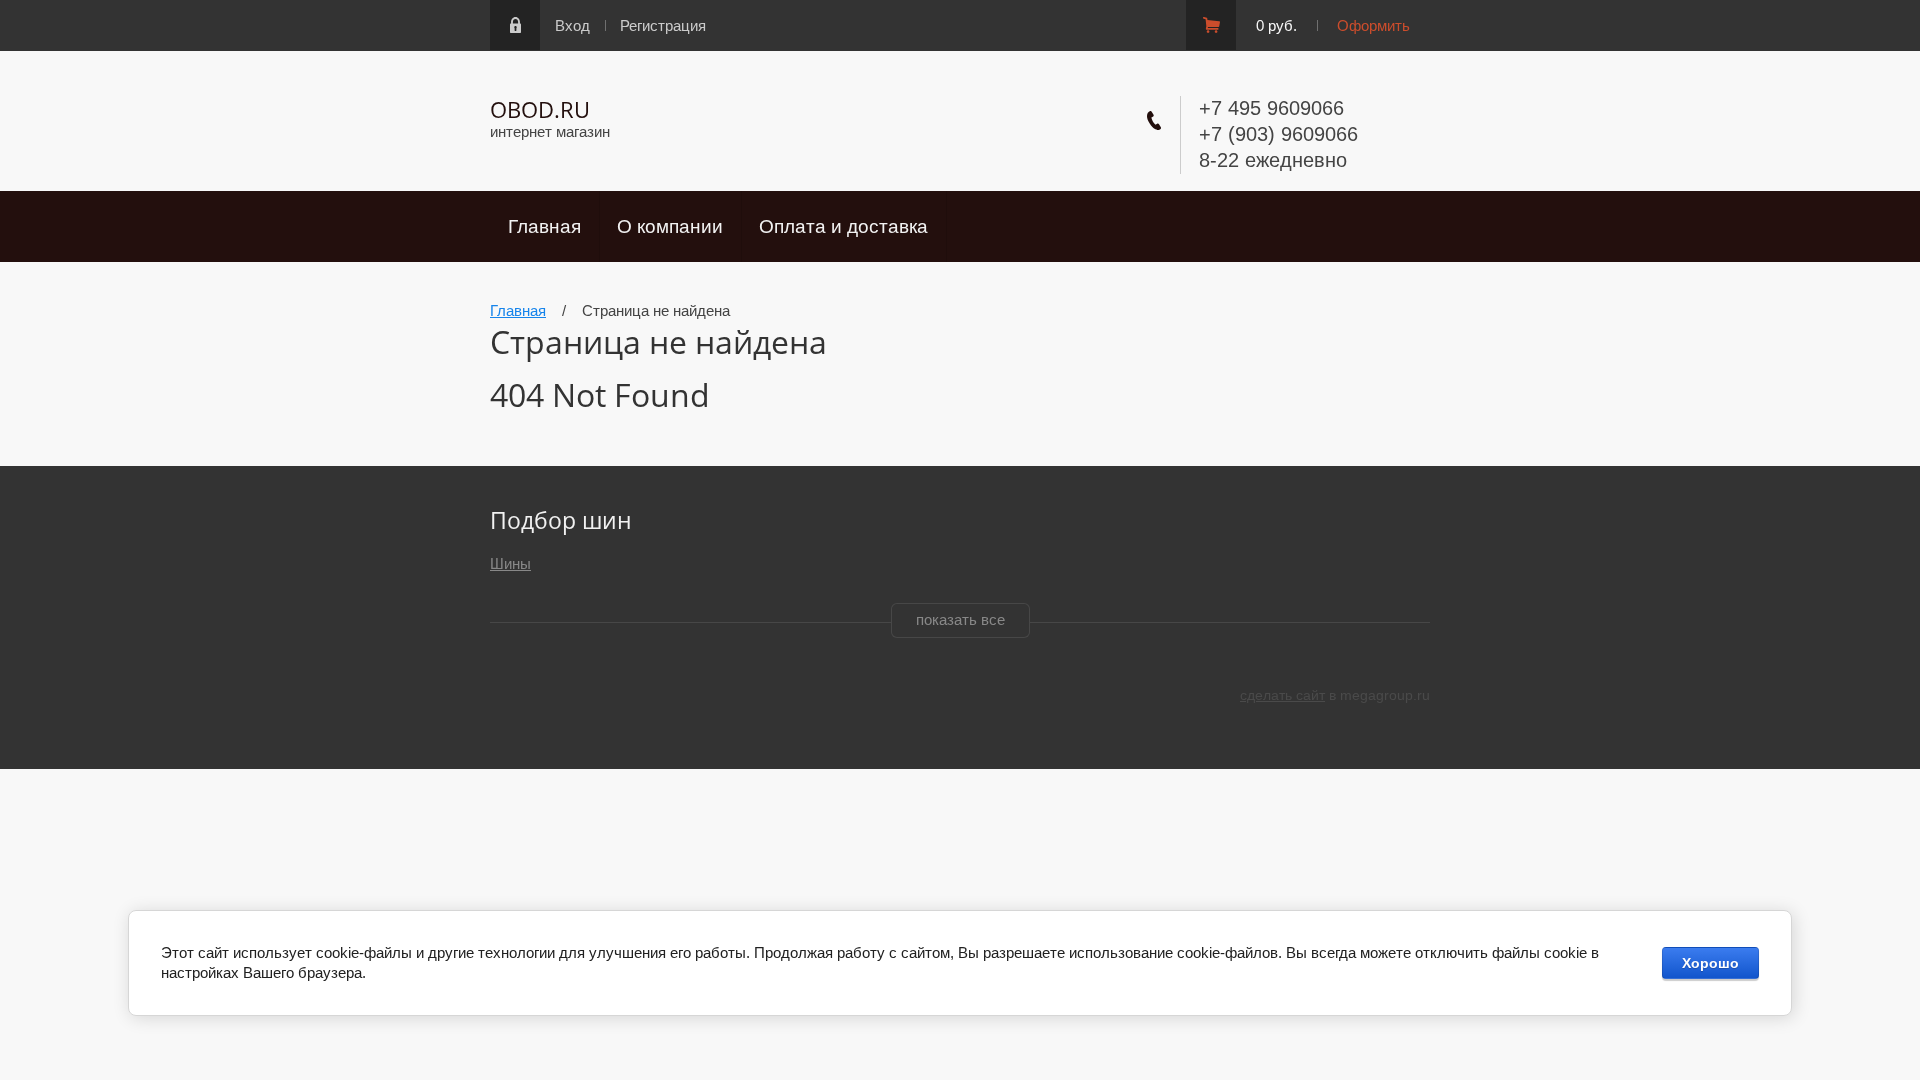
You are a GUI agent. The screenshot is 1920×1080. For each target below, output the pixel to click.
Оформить (1373, 25)
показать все (960, 619)
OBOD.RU (540, 109)
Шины (510, 563)
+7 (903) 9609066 (1278, 134)
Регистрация (663, 25)
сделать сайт (1282, 695)
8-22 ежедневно (1273, 160)
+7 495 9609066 (1271, 108)
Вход (572, 25)
